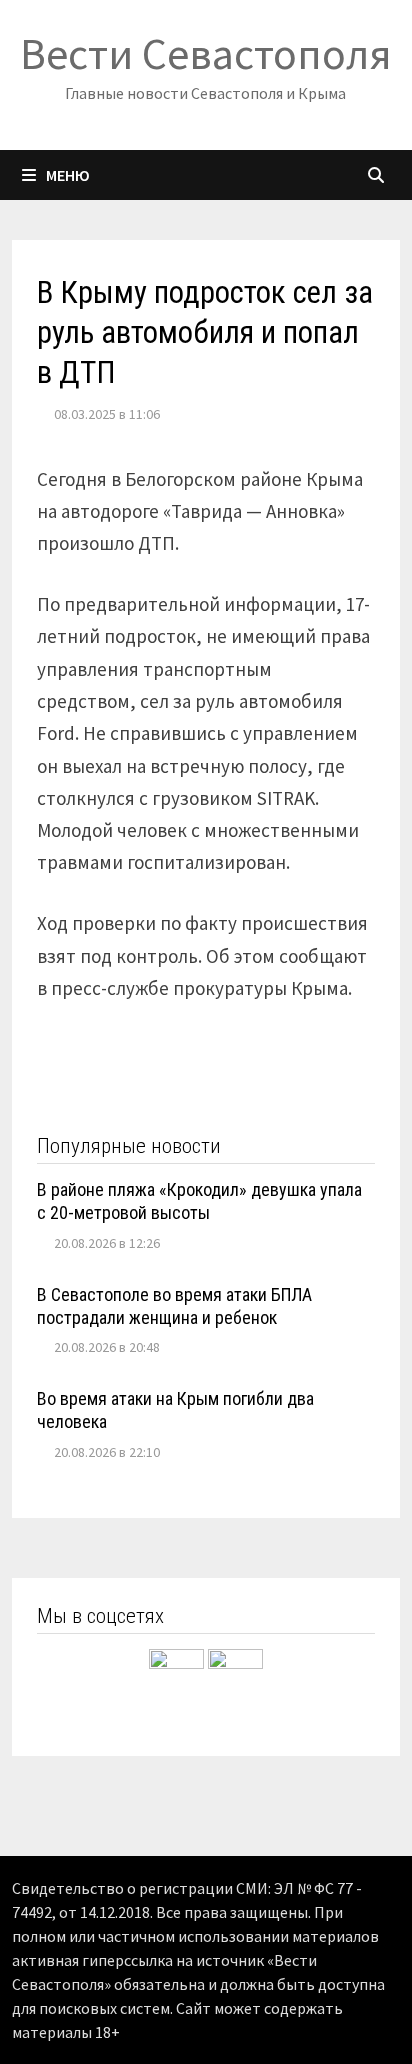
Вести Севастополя (206, 53)
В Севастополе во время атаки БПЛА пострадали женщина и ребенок (174, 1306)
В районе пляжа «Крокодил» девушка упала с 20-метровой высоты (199, 1201)
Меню (68, 175)
